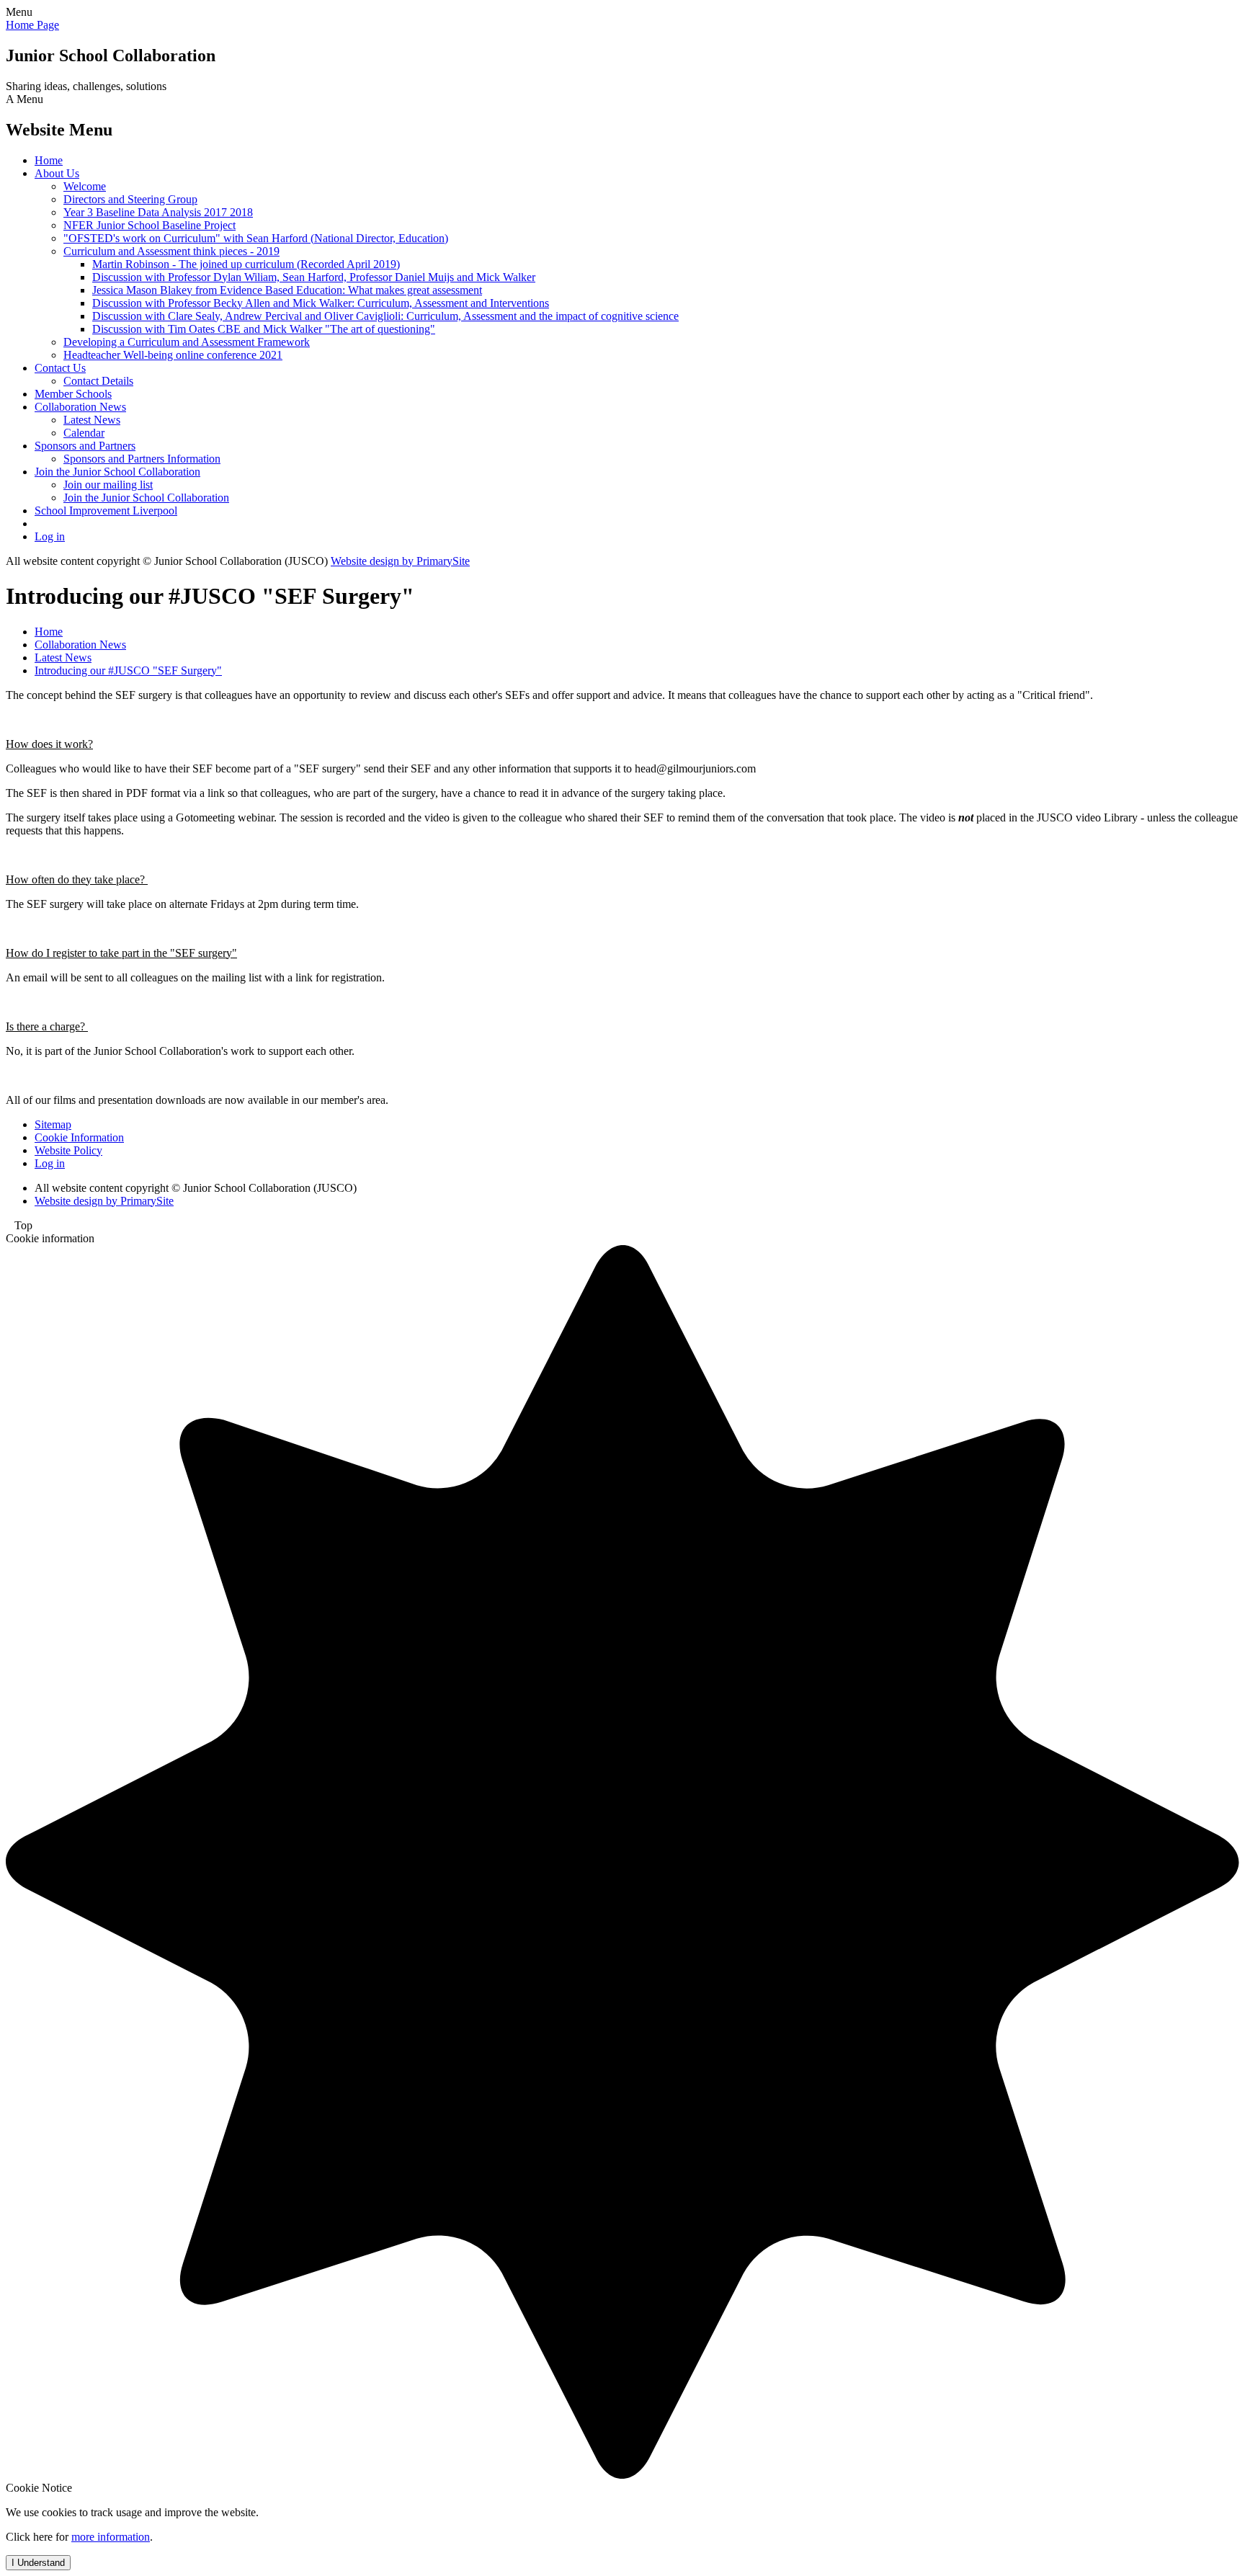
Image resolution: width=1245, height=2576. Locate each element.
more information (111, 2537)
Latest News (92, 420)
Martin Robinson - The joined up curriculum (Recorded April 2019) (246, 264)
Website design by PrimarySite (400, 561)
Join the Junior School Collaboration (117, 472)
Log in (50, 536)
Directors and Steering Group (130, 199)
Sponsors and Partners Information (142, 459)
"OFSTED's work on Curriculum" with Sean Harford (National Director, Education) (256, 238)
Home (49, 160)
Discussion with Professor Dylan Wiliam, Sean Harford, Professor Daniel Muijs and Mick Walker (314, 277)
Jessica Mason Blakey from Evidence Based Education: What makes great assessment (287, 290)
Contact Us (60, 368)
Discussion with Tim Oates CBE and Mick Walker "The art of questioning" (264, 329)
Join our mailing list (108, 485)
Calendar (84, 433)
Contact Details (98, 381)
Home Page (32, 25)
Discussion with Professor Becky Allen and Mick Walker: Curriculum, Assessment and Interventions (321, 303)
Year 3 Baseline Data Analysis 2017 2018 (158, 212)
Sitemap (53, 1124)
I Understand (38, 2563)
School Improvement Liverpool (106, 511)
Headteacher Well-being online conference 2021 (173, 355)
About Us (57, 173)
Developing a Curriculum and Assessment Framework (187, 342)
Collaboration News (80, 407)
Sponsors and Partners (85, 446)
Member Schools (73, 394)
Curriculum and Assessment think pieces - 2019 (171, 251)
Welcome (85, 186)
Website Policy (68, 1150)
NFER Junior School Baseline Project (150, 225)
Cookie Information (79, 1137)
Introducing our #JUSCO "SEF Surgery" (128, 670)
